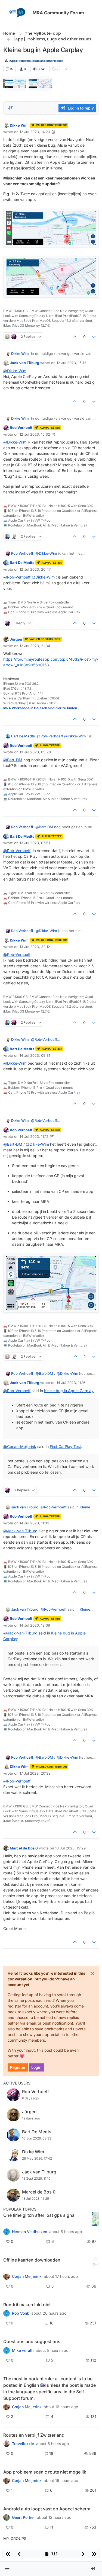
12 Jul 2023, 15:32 (35, 434)
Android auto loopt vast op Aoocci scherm (47, 2509)
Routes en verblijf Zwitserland (34, 2435)
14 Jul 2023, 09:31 (35, 1055)
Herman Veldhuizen (30, 2232)
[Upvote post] (75, 337)
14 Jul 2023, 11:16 (71, 1383)
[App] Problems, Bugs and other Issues (36, 61)
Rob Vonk (21, 2313)
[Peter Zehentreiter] (7, 2407)
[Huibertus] (7, 2444)
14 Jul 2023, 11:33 (34, 1523)
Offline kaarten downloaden (32, 2260)
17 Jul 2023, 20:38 (35, 1773)
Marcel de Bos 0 (24, 1848)
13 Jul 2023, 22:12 (35, 947)
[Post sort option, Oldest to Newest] (11, 108)
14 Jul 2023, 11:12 (34, 1136)
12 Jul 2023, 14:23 (35, 132)
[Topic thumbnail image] (95, 2219)
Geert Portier (23, 2517)
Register (18, 2067)
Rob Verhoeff (21, 428)
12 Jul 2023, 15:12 (71, 363)
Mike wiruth (23, 2350)
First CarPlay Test (65, 1446)
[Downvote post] (94, 337)
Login (36, 2067)
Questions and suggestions (32, 2341)
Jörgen (16, 639)
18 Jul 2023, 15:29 (70, 1848)
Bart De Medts (22, 563)
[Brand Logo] (17, 13)
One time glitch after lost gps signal (39, 2215)
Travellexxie (23, 2444)
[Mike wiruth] (7, 2350)
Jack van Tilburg (24, 363)
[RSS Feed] (66, 69)
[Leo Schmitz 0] (7, 2276)
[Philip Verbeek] (7, 2481)
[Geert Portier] (7, 2517)
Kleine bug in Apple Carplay (69, 1391)
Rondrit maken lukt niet (27, 2305)
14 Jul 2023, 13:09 (35, 1625)
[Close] (92, 1973)
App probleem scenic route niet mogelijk (45, 2472)
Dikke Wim (19, 125)
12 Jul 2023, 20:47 (35, 569)
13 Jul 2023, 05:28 (35, 752)
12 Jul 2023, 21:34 (35, 646)
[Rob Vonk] (7, 2313)
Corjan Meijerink (27, 2276)
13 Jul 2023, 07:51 (35, 843)
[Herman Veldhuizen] (7, 2232)
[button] (7, 2569)
